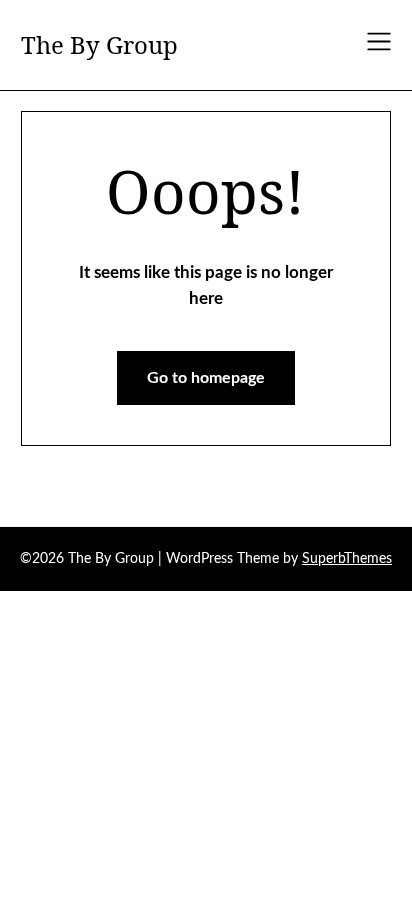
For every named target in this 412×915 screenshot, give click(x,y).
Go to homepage (206, 378)
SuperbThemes (347, 559)
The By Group (99, 44)
